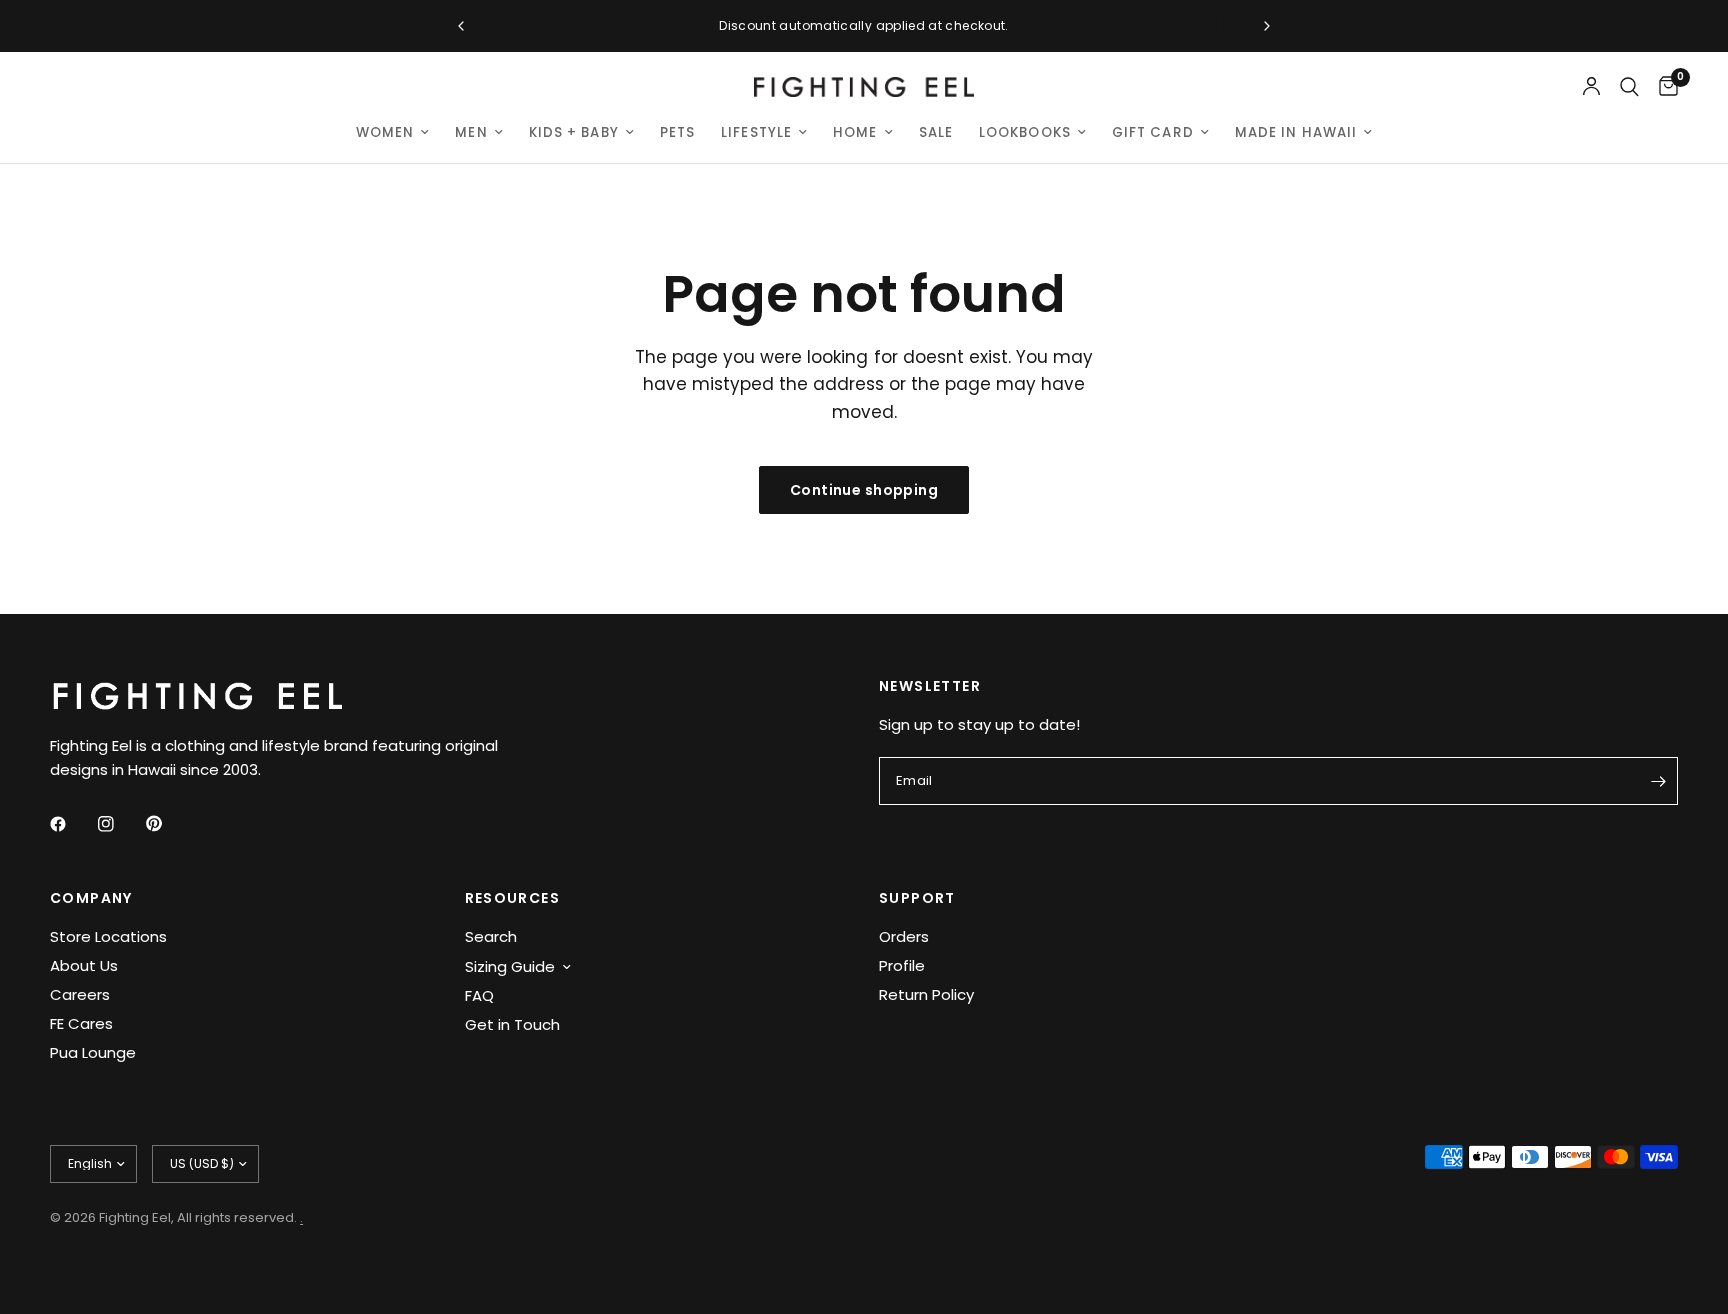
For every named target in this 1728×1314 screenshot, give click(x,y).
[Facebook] (72, 824)
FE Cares (81, 1023)
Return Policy (926, 994)
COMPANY (91, 898)
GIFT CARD (1153, 132)
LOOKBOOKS (1025, 132)
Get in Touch (512, 1024)
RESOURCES (513, 898)
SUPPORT (917, 898)
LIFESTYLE (756, 132)
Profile (902, 965)
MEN (471, 132)
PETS (677, 132)
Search (491, 936)
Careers (80, 994)
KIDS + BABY (574, 132)
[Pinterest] (168, 824)
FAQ (479, 995)
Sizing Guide (510, 966)
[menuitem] (393, 132)
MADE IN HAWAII (1296, 132)
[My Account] (1591, 87)
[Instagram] (120, 824)
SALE (936, 132)
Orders (904, 936)
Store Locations (108, 936)
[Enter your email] (1658, 781)
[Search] (1629, 87)
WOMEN (385, 132)
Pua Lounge (93, 1052)
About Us (84, 965)
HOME (855, 132)
